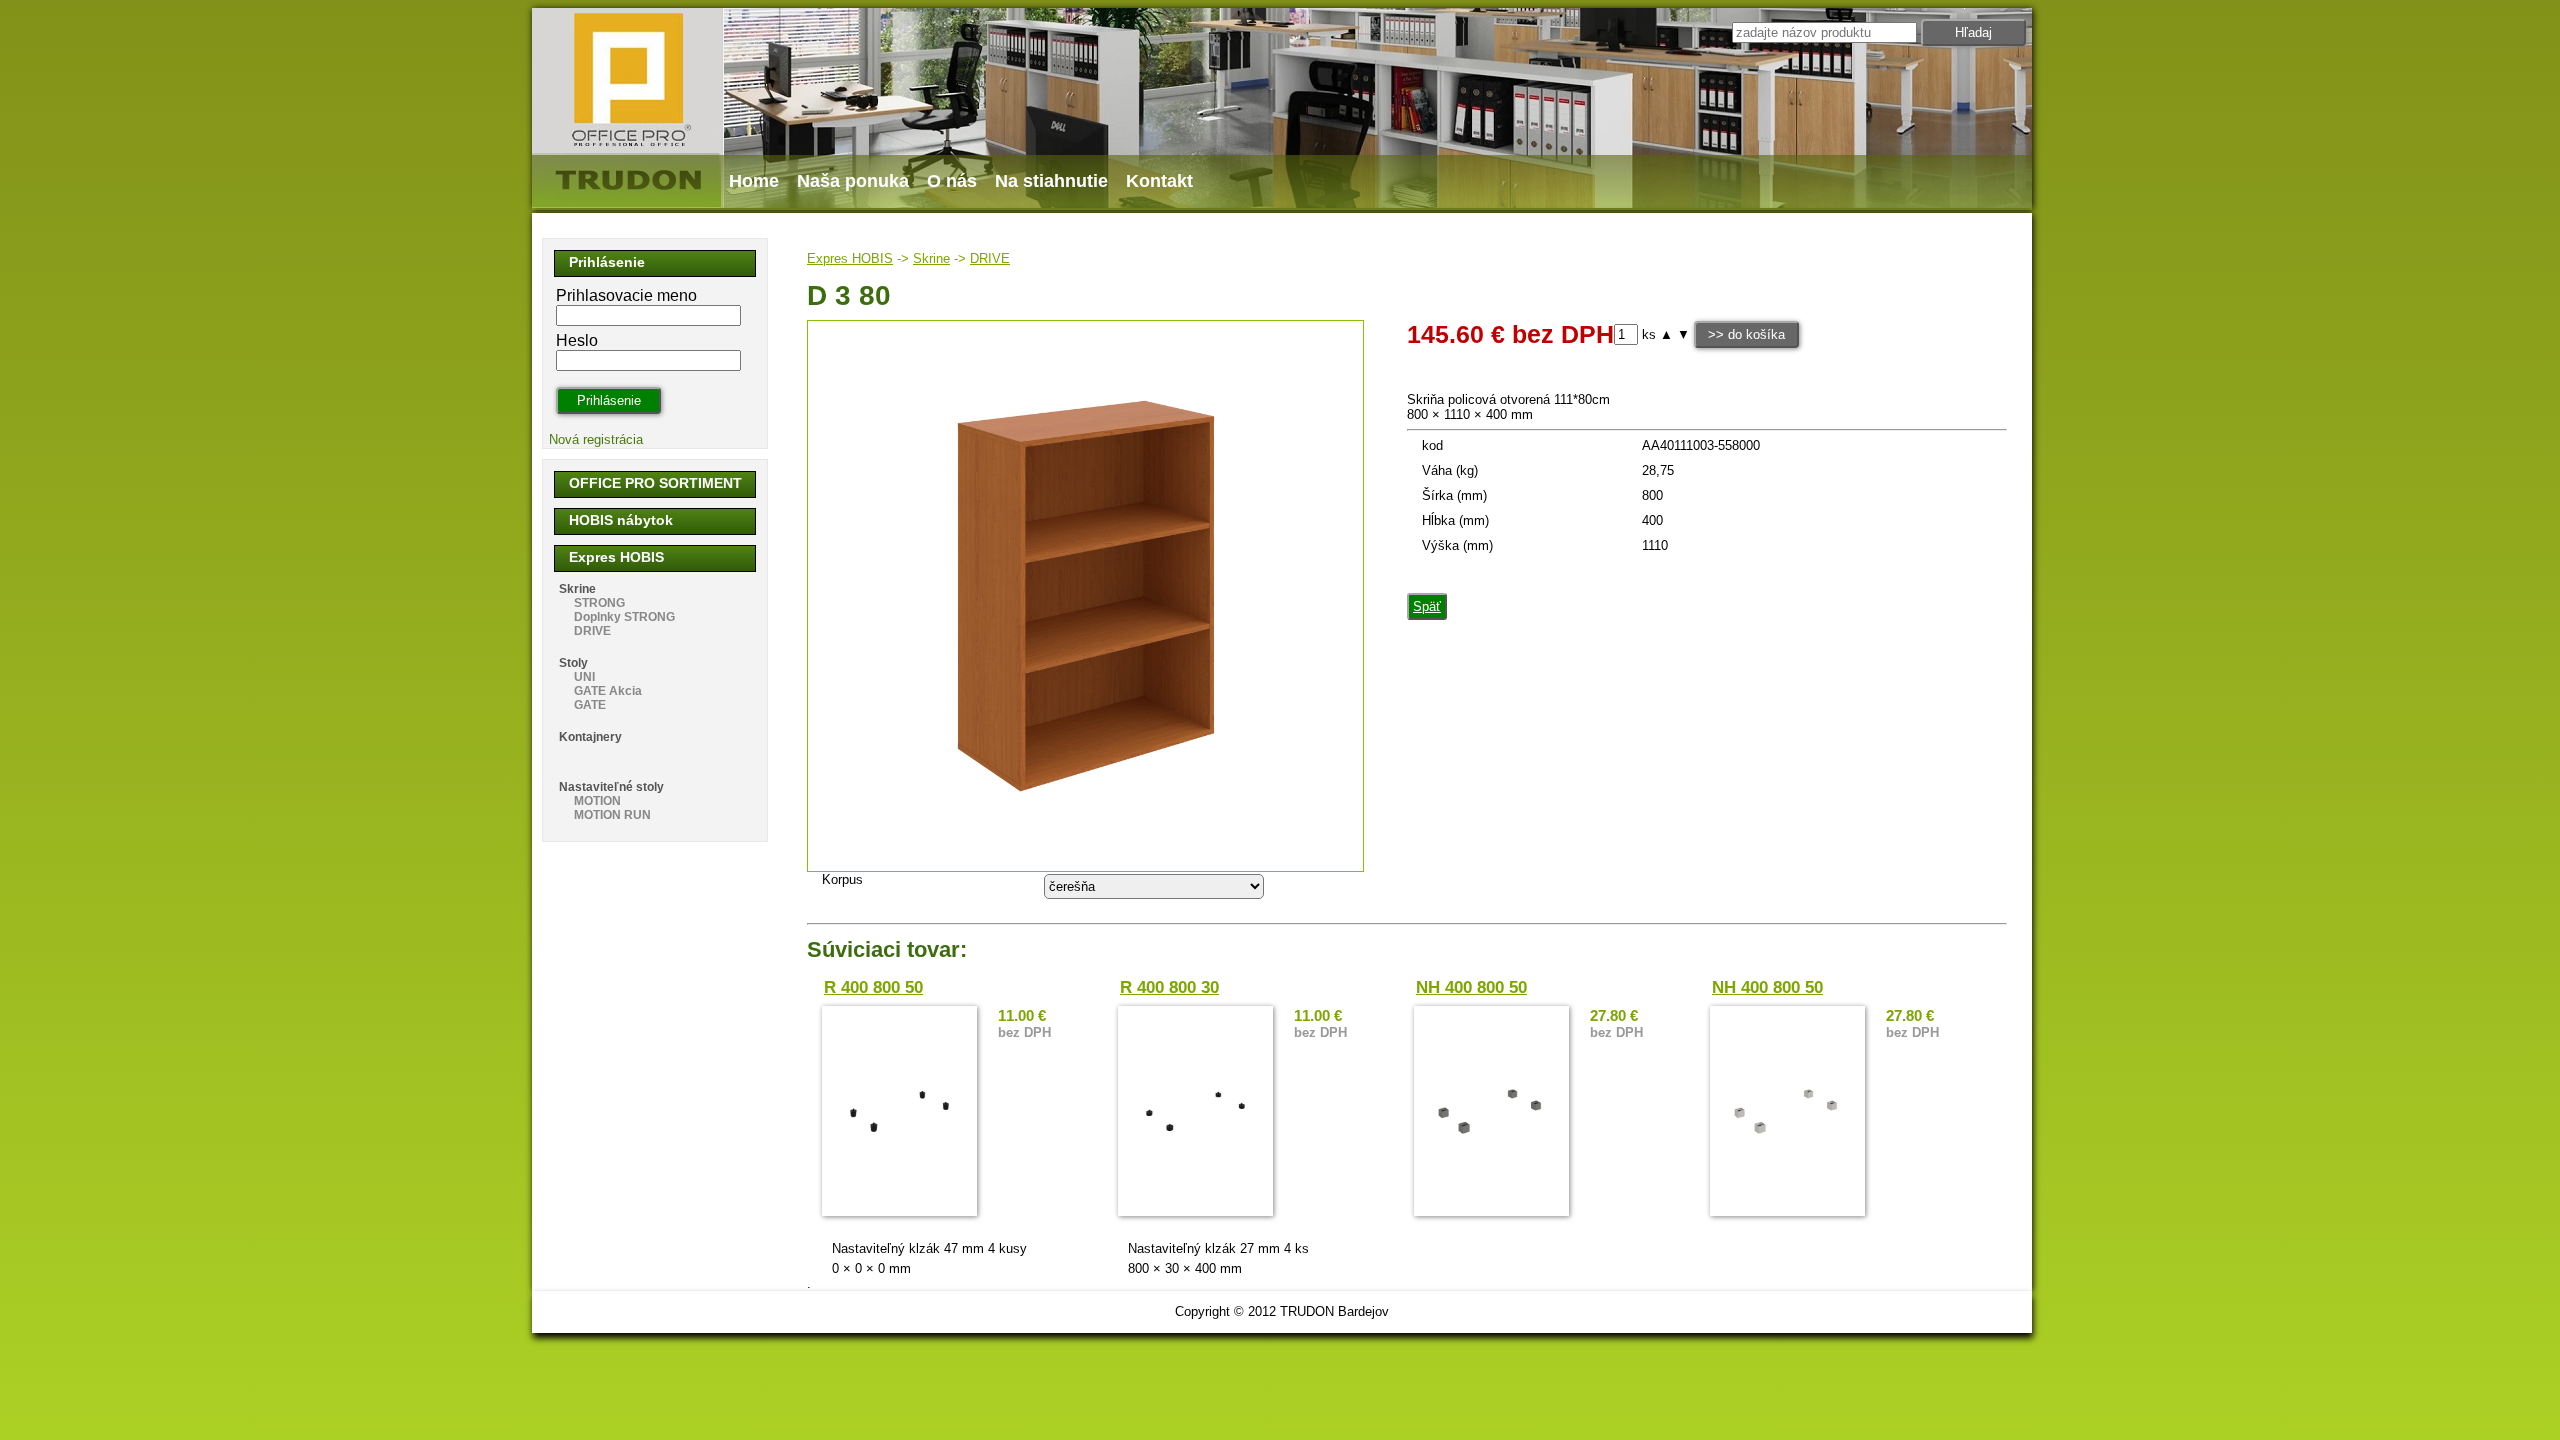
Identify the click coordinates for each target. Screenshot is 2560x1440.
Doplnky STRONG (624, 617)
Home (754, 181)
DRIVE (990, 258)
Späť (1427, 606)
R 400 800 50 (873, 987)
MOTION (597, 801)
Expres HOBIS (850, 258)
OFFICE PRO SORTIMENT (655, 483)
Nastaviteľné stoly (611, 787)
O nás (952, 181)
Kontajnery (590, 737)
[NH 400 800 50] (1491, 1111)
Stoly (573, 663)
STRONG (599, 603)
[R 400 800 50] (899, 1111)
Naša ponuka (853, 181)
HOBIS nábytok (621, 520)
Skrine (931, 258)
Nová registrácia (596, 439)
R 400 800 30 (1169, 987)
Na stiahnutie (1051, 181)
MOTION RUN (612, 815)
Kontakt (1159, 181)
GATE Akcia (608, 691)
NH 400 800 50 (1471, 987)
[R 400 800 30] (1195, 1111)
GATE (590, 705)
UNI (584, 677)
